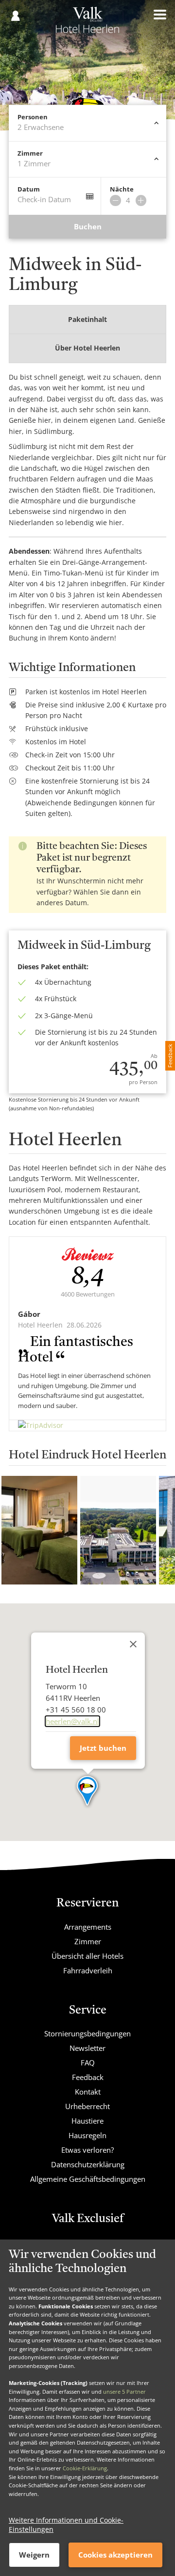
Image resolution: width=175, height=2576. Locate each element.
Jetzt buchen (103, 1748)
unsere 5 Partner (124, 2392)
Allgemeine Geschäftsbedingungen (88, 2179)
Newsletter (87, 2048)
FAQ (88, 2063)
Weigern (34, 2555)
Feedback (88, 2077)
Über (87, 348)
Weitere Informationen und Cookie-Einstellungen (66, 2525)
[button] (88, 1792)
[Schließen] (133, 1644)
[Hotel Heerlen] (87, 23)
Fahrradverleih (88, 1970)
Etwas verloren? (87, 2150)
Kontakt (88, 2092)
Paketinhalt (87, 319)
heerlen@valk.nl (72, 1721)
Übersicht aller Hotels (87, 1956)
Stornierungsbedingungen (87, 2033)
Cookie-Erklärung (85, 2468)
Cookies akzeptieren (115, 2555)
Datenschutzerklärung (88, 2164)
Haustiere (87, 2121)
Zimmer (88, 1941)
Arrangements (88, 1927)
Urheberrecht (87, 2106)
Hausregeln (87, 2135)
